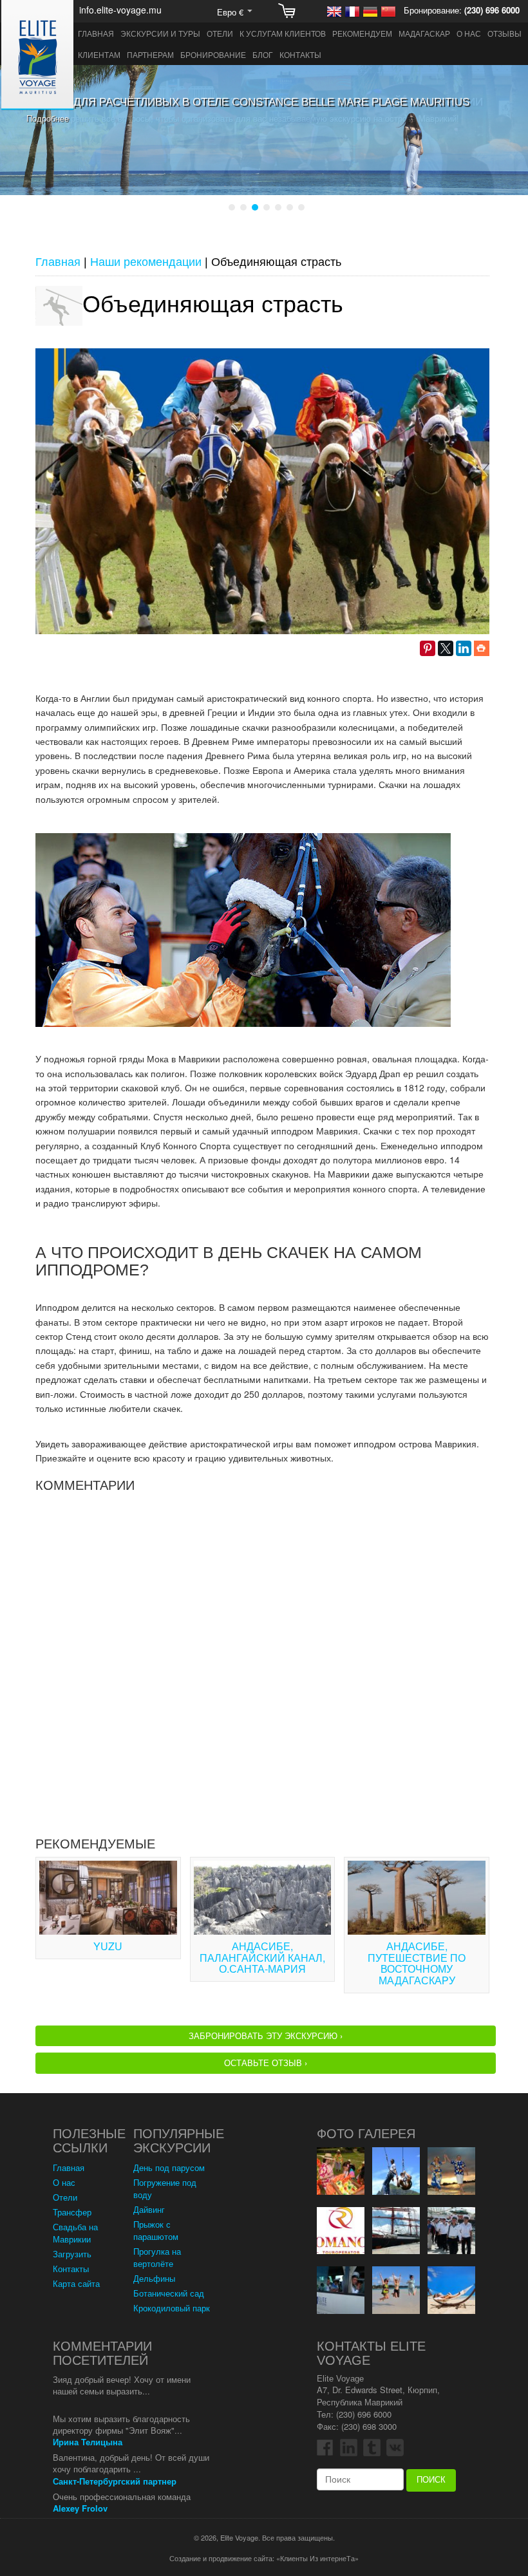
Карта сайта (76, 2283)
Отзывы (504, 33)
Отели (220, 33)
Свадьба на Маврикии (75, 2233)
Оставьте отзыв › (266, 2063)
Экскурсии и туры (160, 33)
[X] (446, 648)
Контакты (300, 54)
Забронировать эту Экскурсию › (266, 2035)
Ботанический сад (169, 2293)
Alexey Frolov (80, 2508)
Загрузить (72, 2254)
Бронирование (213, 54)
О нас (469, 33)
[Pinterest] (428, 648)
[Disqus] (262, 1660)
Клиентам (99, 54)
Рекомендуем (362, 33)
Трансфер (72, 2212)
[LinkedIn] (464, 648)
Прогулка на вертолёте (157, 2257)
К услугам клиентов (283, 33)
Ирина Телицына (88, 2442)
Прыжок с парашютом (156, 2230)
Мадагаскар (424, 33)
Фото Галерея (366, 2134)
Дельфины (154, 2278)
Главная (96, 33)
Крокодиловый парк (172, 2308)
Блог (263, 54)
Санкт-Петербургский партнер (115, 2481)
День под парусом (169, 2167)
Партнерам (150, 54)
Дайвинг (149, 2209)
